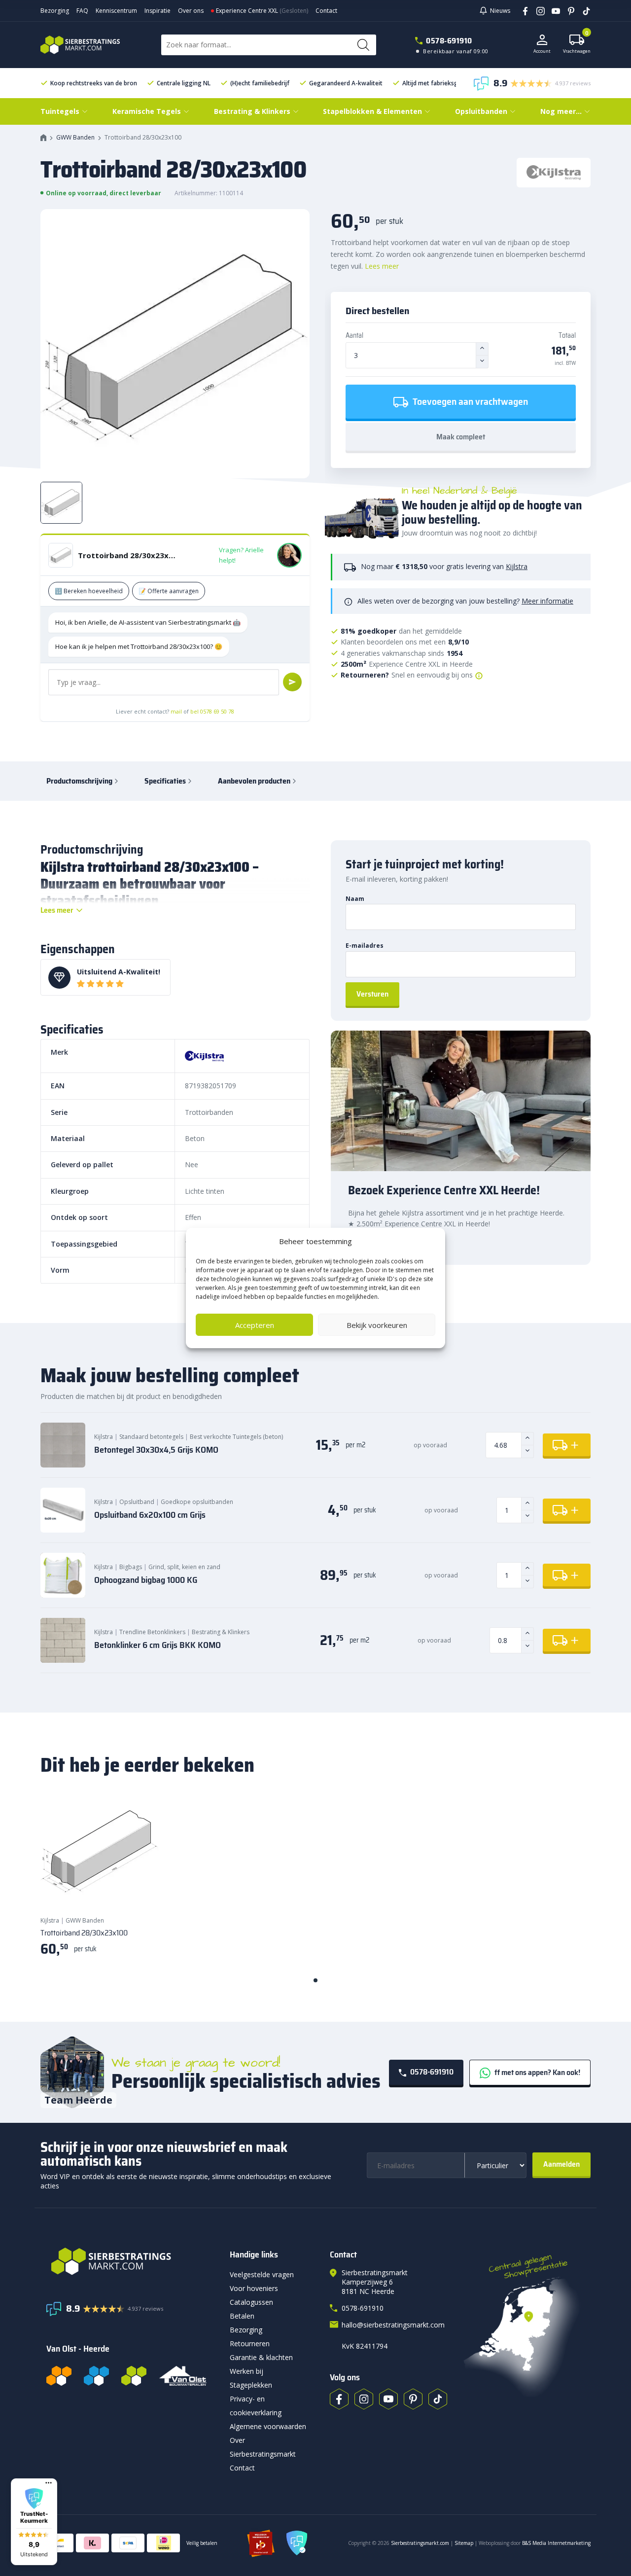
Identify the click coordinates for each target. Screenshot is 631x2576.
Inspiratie (158, 11)
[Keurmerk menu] (49, 2483)
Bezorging (55, 11)
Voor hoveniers (254, 2288)
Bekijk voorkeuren (377, 1325)
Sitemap (464, 2543)
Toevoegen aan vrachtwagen (469, 401)
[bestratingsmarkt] (132, 2261)
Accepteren (255, 1325)
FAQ (82, 11)
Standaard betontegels (151, 1437)
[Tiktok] (438, 2399)
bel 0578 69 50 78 (212, 711)
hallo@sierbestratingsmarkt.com (393, 2325)
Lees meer (382, 266)
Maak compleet (461, 437)
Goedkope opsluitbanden (197, 1502)
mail (176, 711)
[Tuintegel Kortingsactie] (140, 1889)
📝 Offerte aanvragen (169, 591)
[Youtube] (552, 10)
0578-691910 (449, 41)
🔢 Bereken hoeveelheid (89, 591)
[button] (34, 2522)
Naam (355, 899)
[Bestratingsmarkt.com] (59, 2376)
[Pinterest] (568, 10)
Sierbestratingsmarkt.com (420, 2543)
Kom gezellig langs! (379, 1243)
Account (542, 51)
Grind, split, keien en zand (184, 1567)
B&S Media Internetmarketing (556, 2543)
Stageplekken (251, 2385)
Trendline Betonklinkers (152, 1632)
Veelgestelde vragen (262, 2274)
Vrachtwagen (577, 44)
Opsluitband (137, 1502)
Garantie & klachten (261, 2357)
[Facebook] (522, 10)
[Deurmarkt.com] (96, 2376)
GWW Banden (75, 137)
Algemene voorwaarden (268, 2426)
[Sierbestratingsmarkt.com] (134, 2376)
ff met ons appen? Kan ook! (537, 2072)
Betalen (242, 2316)
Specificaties (165, 781)
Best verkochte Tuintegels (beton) (236, 1437)
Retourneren (250, 2343)
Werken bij (246, 2371)
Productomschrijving (79, 781)
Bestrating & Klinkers (221, 1632)
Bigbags (131, 1567)
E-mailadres (365, 946)
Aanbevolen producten (254, 781)
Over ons (191, 11)
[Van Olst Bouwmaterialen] (183, 2376)
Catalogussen (251, 2302)
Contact (326, 11)
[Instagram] (537, 10)
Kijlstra (517, 566)
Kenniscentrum (116, 11)
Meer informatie (547, 601)
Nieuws (500, 11)
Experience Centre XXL (247, 11)
